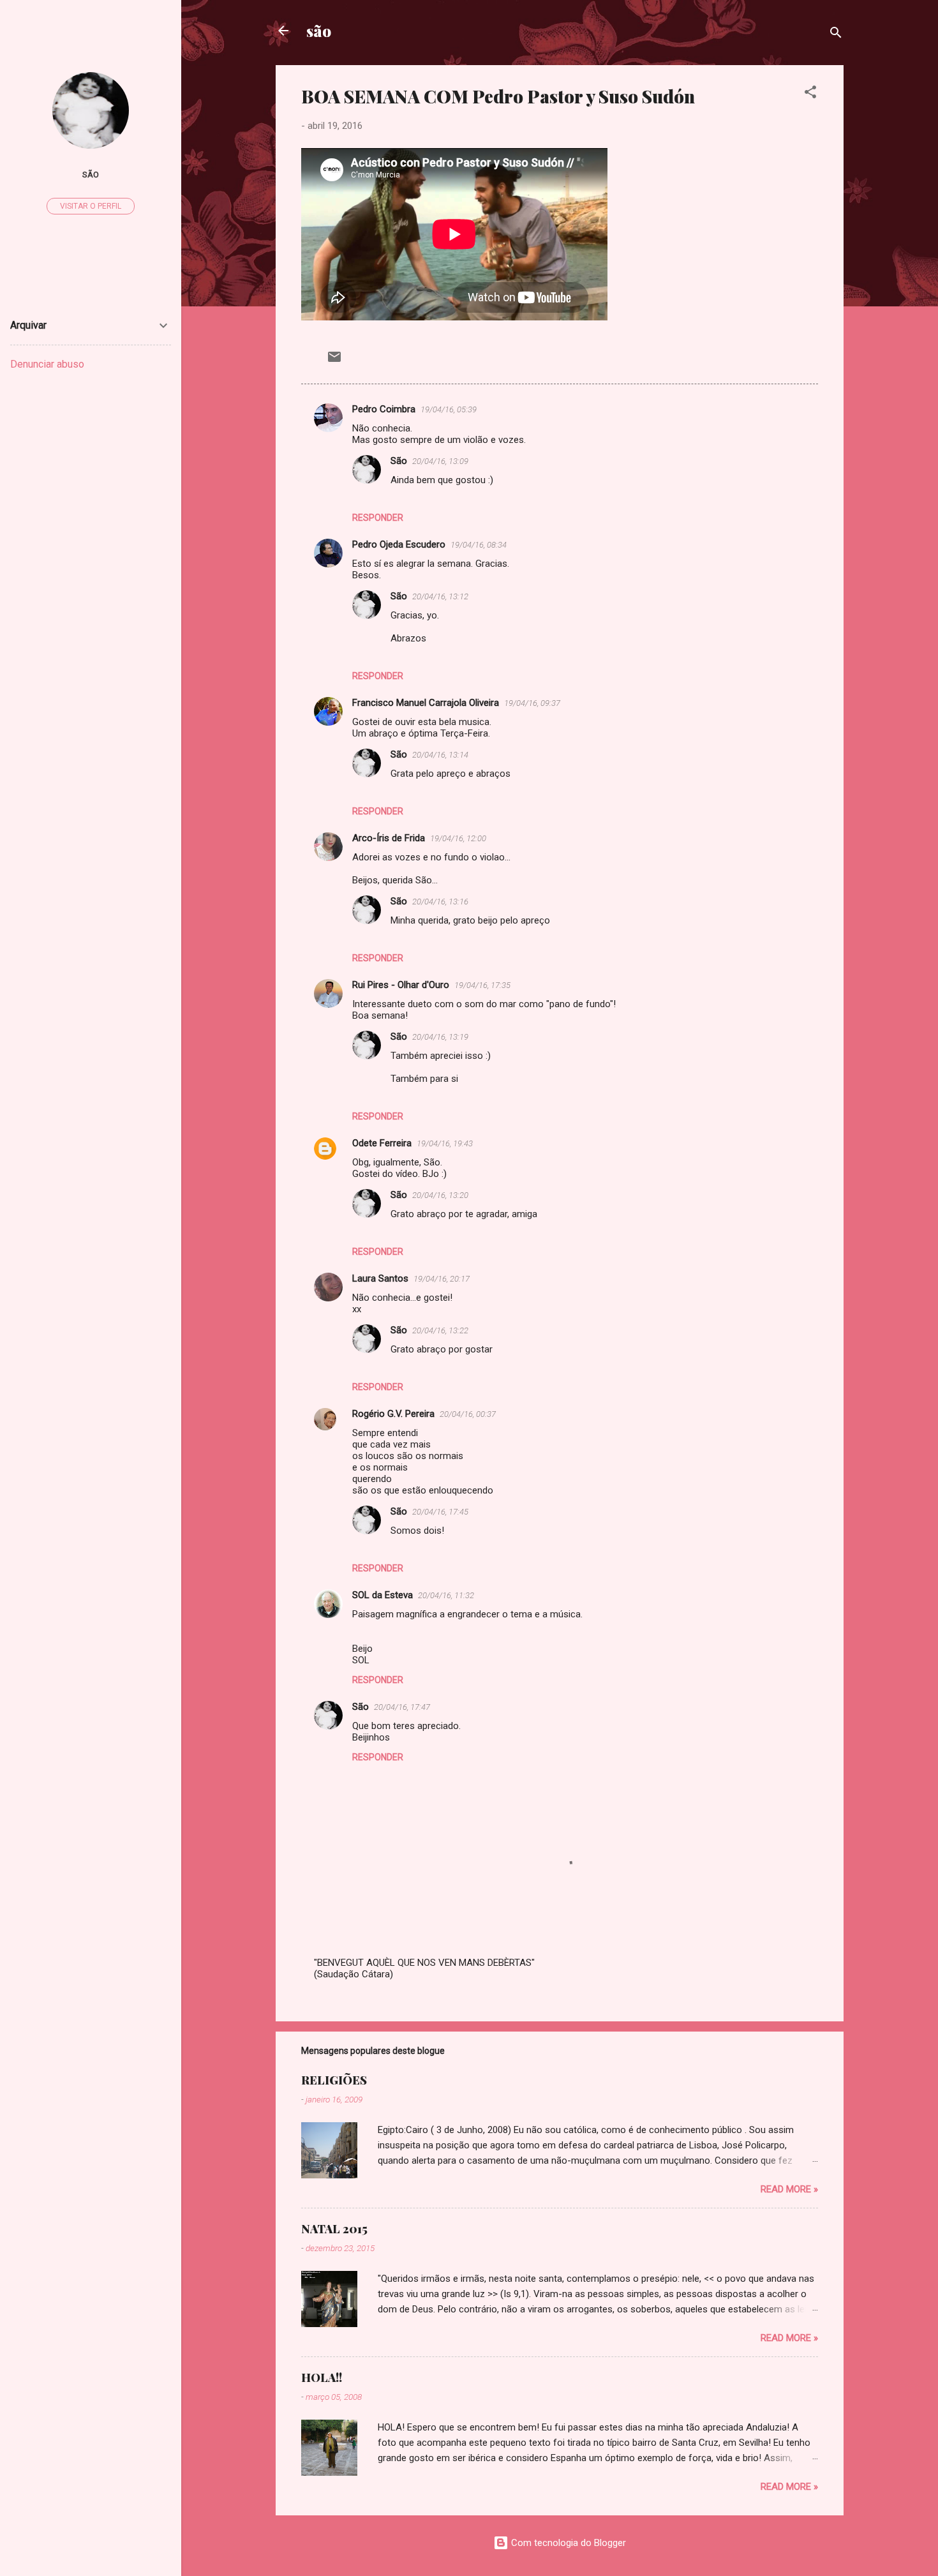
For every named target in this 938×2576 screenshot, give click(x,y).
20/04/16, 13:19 (440, 1037)
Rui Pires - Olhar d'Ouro (401, 985)
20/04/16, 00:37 (468, 1414)
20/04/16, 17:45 (440, 1512)
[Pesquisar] (836, 35)
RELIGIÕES (334, 2080)
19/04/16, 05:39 (449, 409)
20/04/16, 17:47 (402, 1707)
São (399, 461)
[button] (810, 94)
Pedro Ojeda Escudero (399, 544)
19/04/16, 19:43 (445, 1143)
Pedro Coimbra (384, 409)
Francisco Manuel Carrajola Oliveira (426, 703)
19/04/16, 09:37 (532, 703)
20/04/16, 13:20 (440, 1195)
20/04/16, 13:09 (440, 461)
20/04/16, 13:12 (440, 596)
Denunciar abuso (47, 364)
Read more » (789, 2189)
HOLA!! (322, 2378)
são (319, 31)
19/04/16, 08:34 (479, 545)
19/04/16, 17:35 (482, 985)
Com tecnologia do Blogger (567, 2543)
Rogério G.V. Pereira (393, 1414)
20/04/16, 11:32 (446, 1595)
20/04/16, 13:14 (440, 755)
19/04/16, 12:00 (458, 838)
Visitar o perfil (91, 206)
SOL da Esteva (383, 1595)
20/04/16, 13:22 (440, 1330)
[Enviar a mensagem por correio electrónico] (334, 361)
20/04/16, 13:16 (440, 902)
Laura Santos (380, 1278)
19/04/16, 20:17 (442, 1279)
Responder (378, 518)
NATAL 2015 (334, 2229)
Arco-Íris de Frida (389, 838)
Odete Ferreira (382, 1143)
